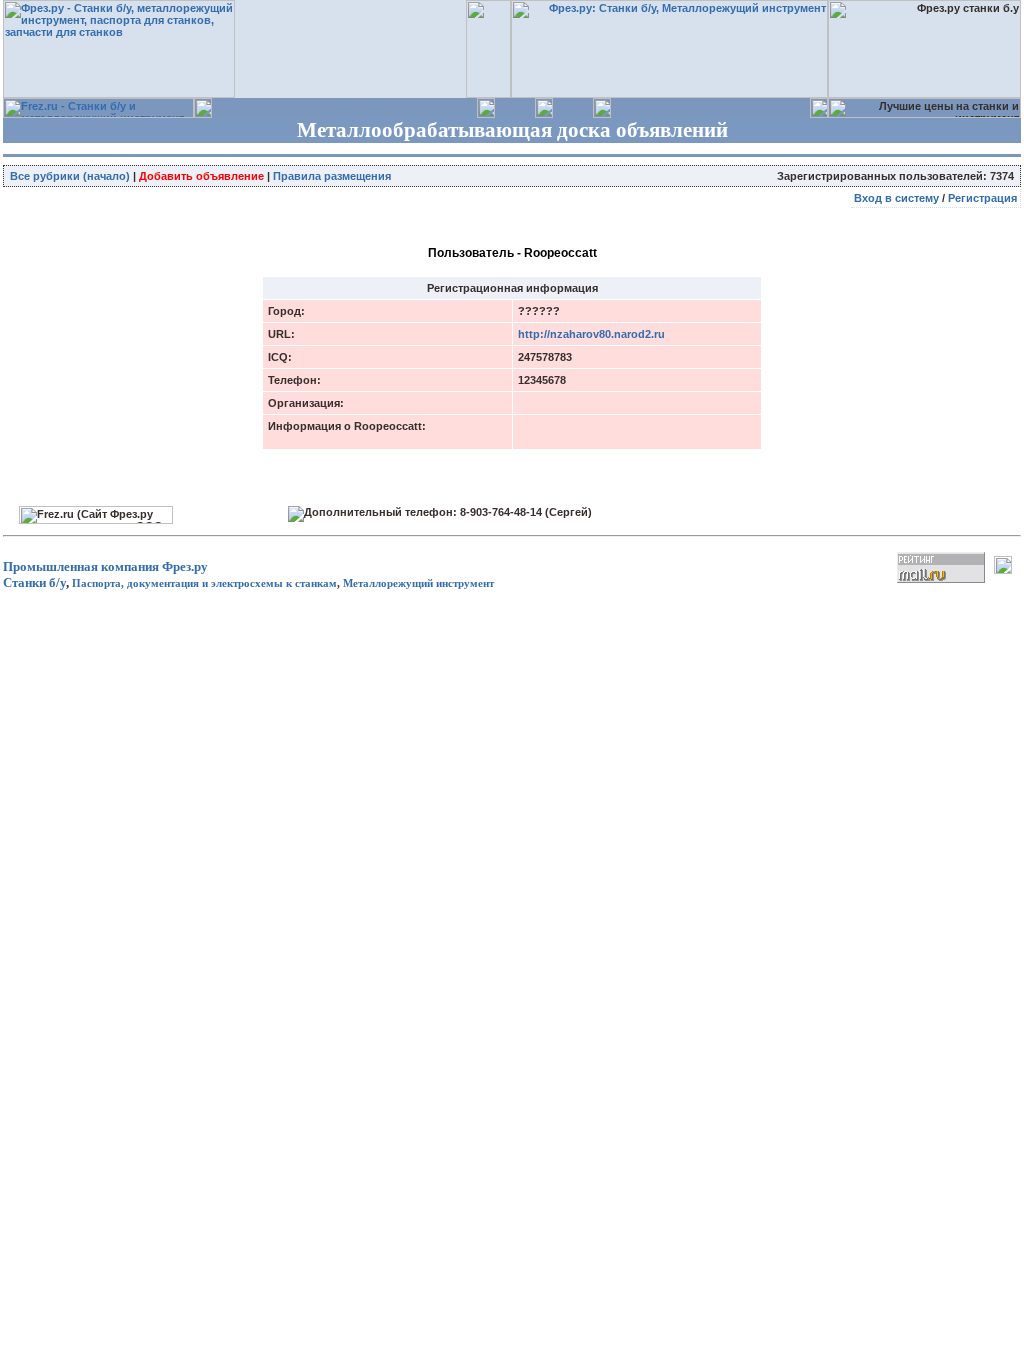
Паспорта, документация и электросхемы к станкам (204, 583)
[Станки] (669, 94)
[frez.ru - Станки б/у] (98, 114)
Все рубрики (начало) (70, 176)
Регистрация (982, 198)
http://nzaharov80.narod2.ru (591, 334)
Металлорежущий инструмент (418, 583)
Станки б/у (34, 582)
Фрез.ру (185, 566)
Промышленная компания (81, 566)
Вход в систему (896, 198)
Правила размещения (332, 176)
